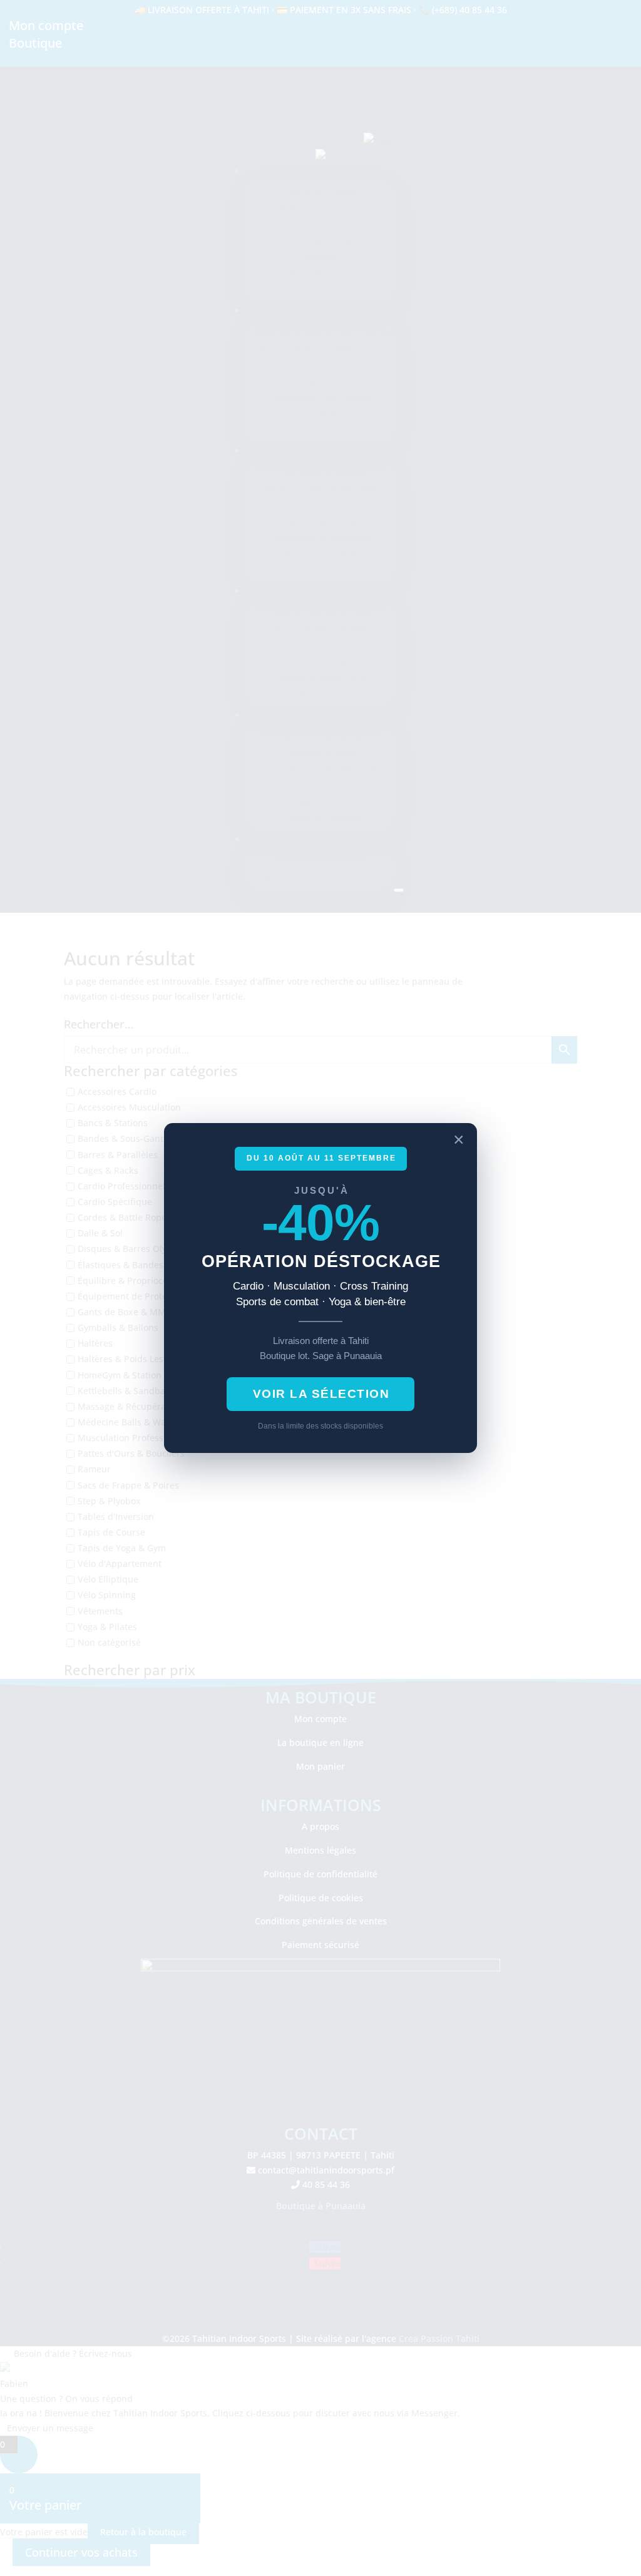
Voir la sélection (321, 1394)
